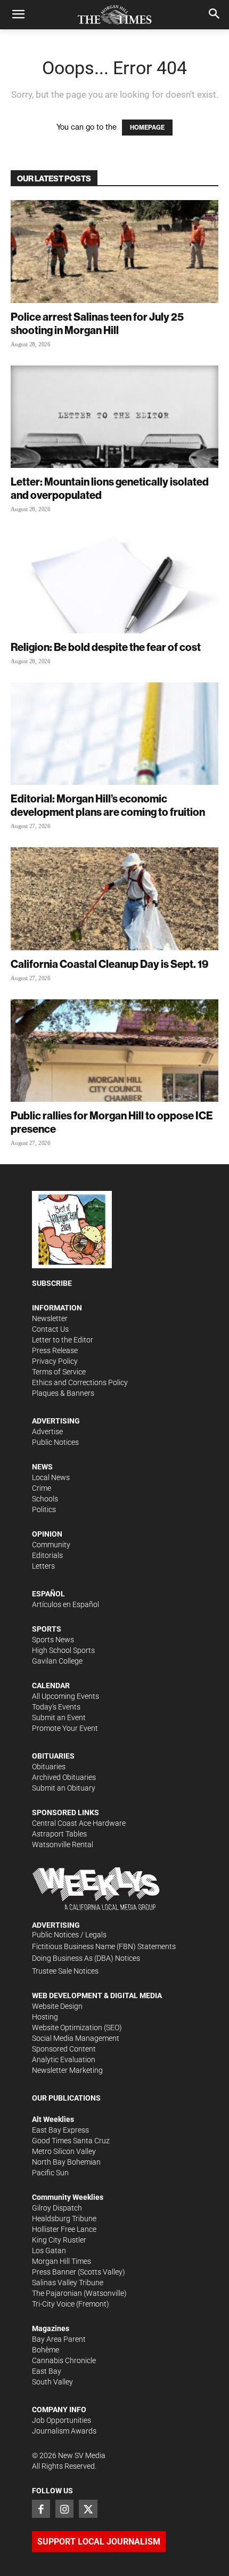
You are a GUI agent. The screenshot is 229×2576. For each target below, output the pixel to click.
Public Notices (55, 1442)
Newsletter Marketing (67, 2070)
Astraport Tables (59, 1834)
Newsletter (50, 1318)
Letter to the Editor (63, 1340)
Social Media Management (76, 2038)
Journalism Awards (64, 2431)
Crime (42, 1488)
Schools (45, 1499)
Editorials (47, 1555)
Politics (44, 1509)
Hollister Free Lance (64, 2229)
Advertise (47, 1432)
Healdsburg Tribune (64, 2219)
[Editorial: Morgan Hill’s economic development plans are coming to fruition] (114, 734)
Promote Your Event (65, 1728)
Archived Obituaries (64, 1777)
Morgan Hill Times (62, 2261)
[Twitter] (88, 2509)
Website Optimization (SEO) (77, 2028)
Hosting (45, 2017)
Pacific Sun (50, 2173)
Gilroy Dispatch (57, 2208)
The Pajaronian (57, 2293)
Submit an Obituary (64, 1788)
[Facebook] (41, 2509)
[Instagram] (64, 2509)
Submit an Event (59, 1718)
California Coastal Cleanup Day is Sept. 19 (109, 964)
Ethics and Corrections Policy (80, 1382)
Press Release (55, 1350)
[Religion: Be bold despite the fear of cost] (114, 582)
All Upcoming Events (66, 1696)
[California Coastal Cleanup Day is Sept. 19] (114, 899)
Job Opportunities (62, 2420)
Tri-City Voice (53, 2304)
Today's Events (56, 1707)
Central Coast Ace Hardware (79, 1823)
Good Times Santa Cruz (71, 2141)
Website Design (57, 2006)
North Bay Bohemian (66, 2162)
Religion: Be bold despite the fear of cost (106, 647)
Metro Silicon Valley (64, 2151)
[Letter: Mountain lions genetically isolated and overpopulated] (114, 417)
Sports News (53, 1640)
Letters (43, 1566)
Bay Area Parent (59, 2339)
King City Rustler (59, 2240)
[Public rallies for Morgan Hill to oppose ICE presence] (114, 1051)
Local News (51, 1477)
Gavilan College (57, 1661)
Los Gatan (49, 2251)
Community (51, 1545)
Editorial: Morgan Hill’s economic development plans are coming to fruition (108, 805)
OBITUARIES (53, 1756)
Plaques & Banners (63, 1393)
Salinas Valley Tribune (68, 2283)
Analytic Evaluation (64, 2060)
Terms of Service (59, 1372)
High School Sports (63, 1650)
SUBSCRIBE (52, 1283)
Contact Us (50, 1329)
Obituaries (49, 1767)
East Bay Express (60, 2130)
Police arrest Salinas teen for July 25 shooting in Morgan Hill (97, 323)
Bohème (46, 2350)
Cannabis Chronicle (64, 2360)
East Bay (47, 2371)
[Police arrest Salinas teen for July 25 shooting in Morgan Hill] (114, 252)
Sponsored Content (64, 2049)
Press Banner (54, 2272)
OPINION (47, 1534)
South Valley (52, 2382)
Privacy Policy (55, 1361)
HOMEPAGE (147, 128)
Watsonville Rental (63, 1844)
